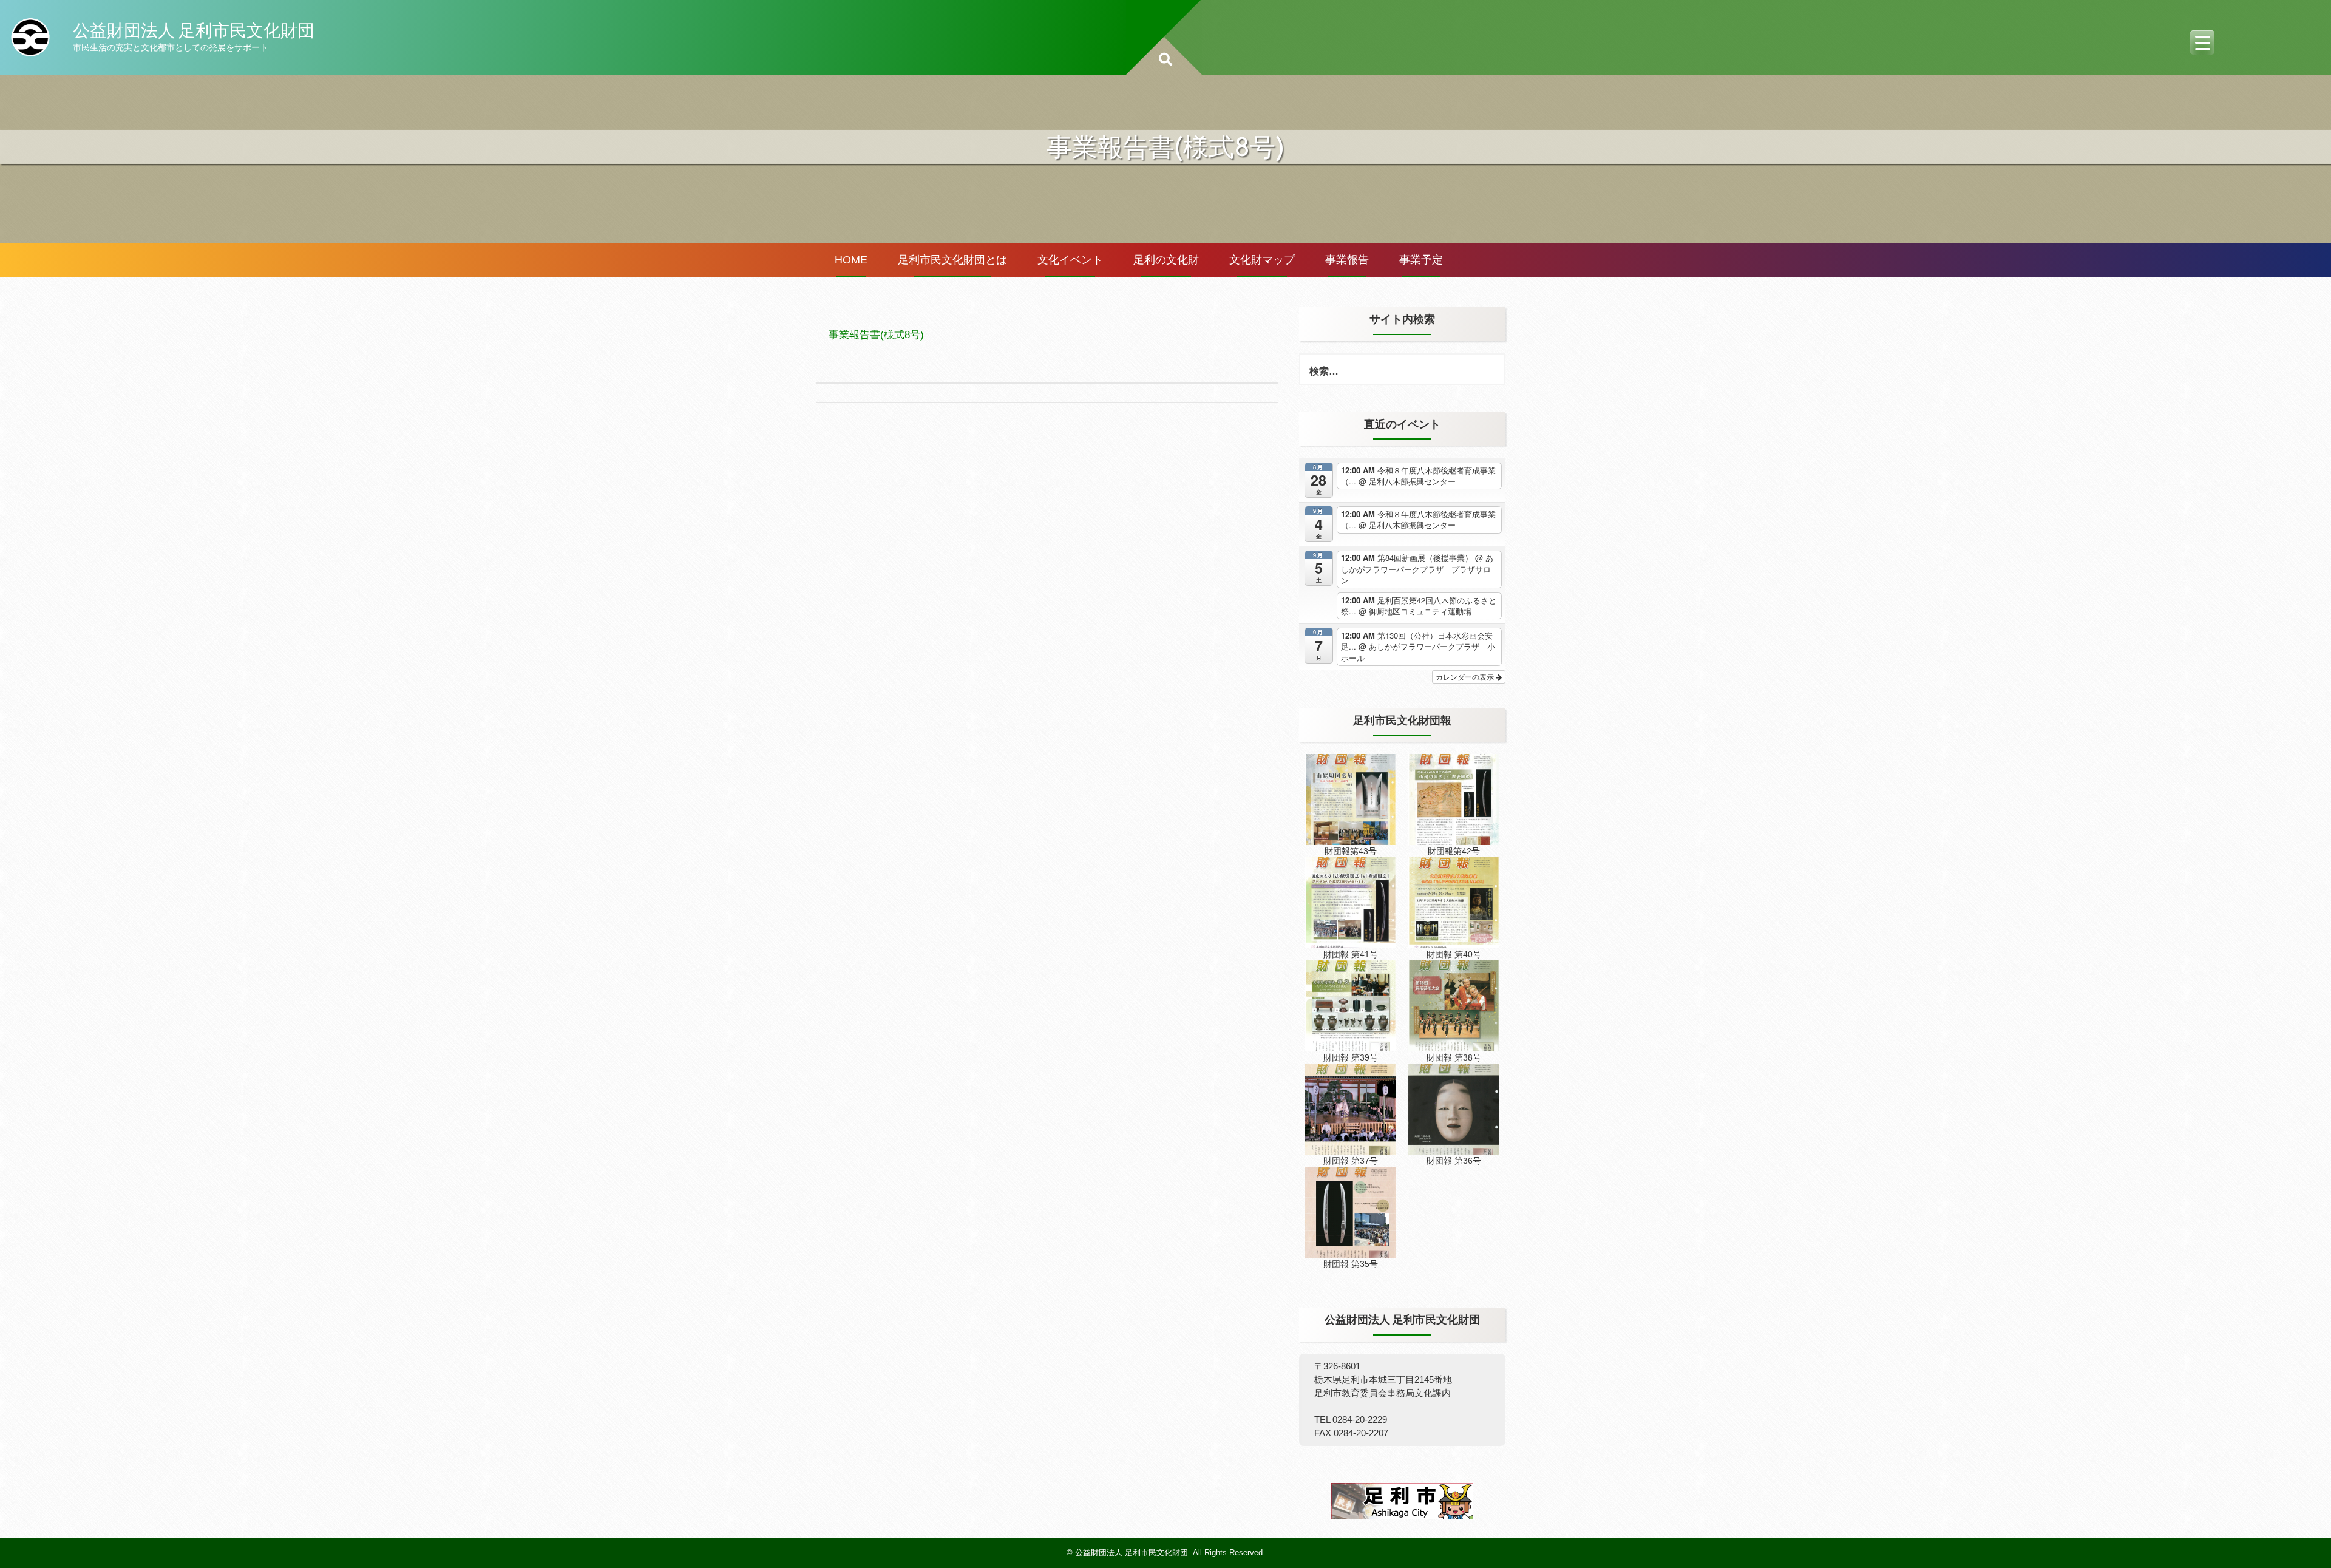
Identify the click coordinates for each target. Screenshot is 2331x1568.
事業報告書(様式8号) (876, 335)
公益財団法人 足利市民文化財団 (194, 30)
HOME (851, 260)
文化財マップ (1262, 260)
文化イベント (1070, 260)
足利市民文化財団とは (952, 260)
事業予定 (1421, 260)
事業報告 (1347, 260)
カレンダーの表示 (1466, 677)
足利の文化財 (1166, 260)
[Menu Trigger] (2202, 42)
